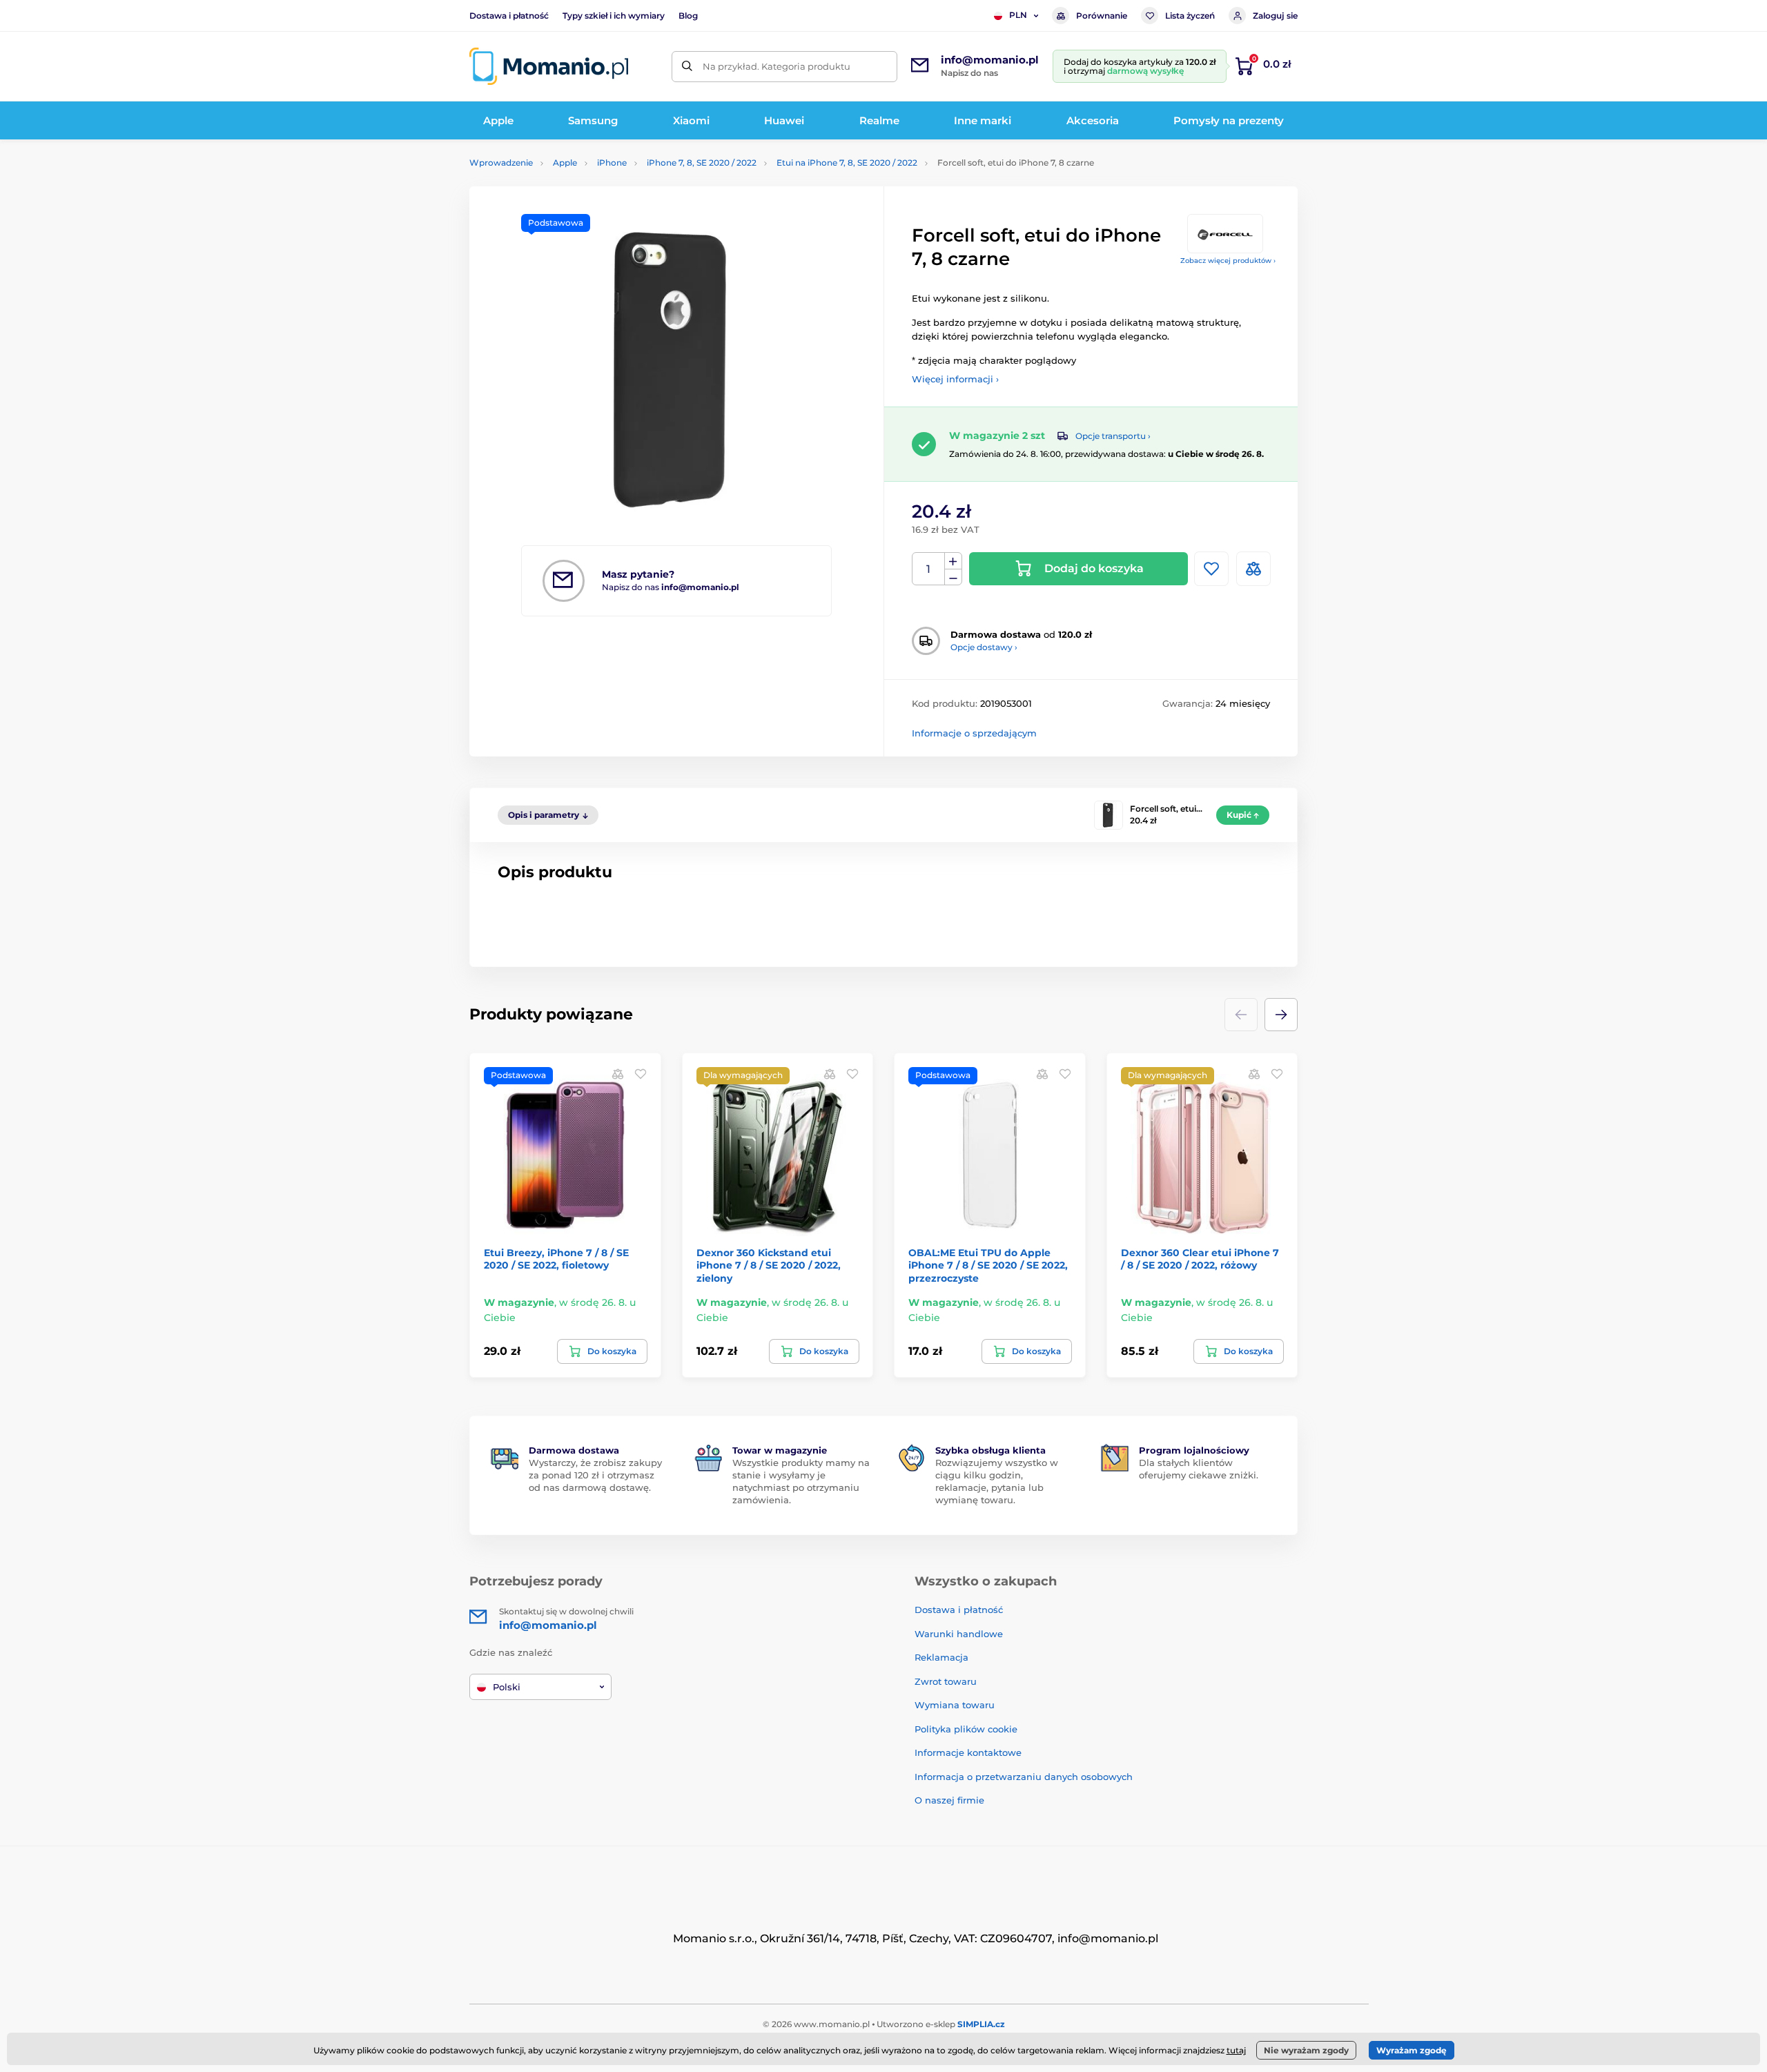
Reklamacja (941, 1657)
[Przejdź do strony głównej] (549, 66)
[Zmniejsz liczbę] (953, 577)
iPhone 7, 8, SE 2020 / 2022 (702, 163)
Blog (688, 16)
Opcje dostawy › (984, 647)
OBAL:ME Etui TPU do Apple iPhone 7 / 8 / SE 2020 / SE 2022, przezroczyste (988, 1265)
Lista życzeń (1190, 16)
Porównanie (1102, 16)
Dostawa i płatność (509, 16)
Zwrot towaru (946, 1681)
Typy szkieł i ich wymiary (614, 16)
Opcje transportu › (1113, 436)
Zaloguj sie (1275, 16)
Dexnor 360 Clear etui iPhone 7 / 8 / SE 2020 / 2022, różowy (1200, 1259)
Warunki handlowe (959, 1634)
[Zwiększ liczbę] (953, 561)
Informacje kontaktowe (968, 1752)
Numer (929, 569)
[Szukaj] (687, 67)
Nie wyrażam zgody (1306, 2050)
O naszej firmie (949, 1800)
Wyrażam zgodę (1412, 2050)
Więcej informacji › (955, 379)
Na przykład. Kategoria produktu (777, 66)
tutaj (1236, 2050)
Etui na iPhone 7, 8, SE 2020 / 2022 (847, 163)
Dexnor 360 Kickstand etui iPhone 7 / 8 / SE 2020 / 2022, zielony (769, 1265)
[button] (1281, 1015)
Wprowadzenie (501, 163)
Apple (565, 163)
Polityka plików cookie (966, 1729)
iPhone (612, 163)
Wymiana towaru (955, 1705)
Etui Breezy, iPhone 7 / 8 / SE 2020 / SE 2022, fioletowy (556, 1259)
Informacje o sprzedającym (974, 733)
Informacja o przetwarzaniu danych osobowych (1024, 1777)
